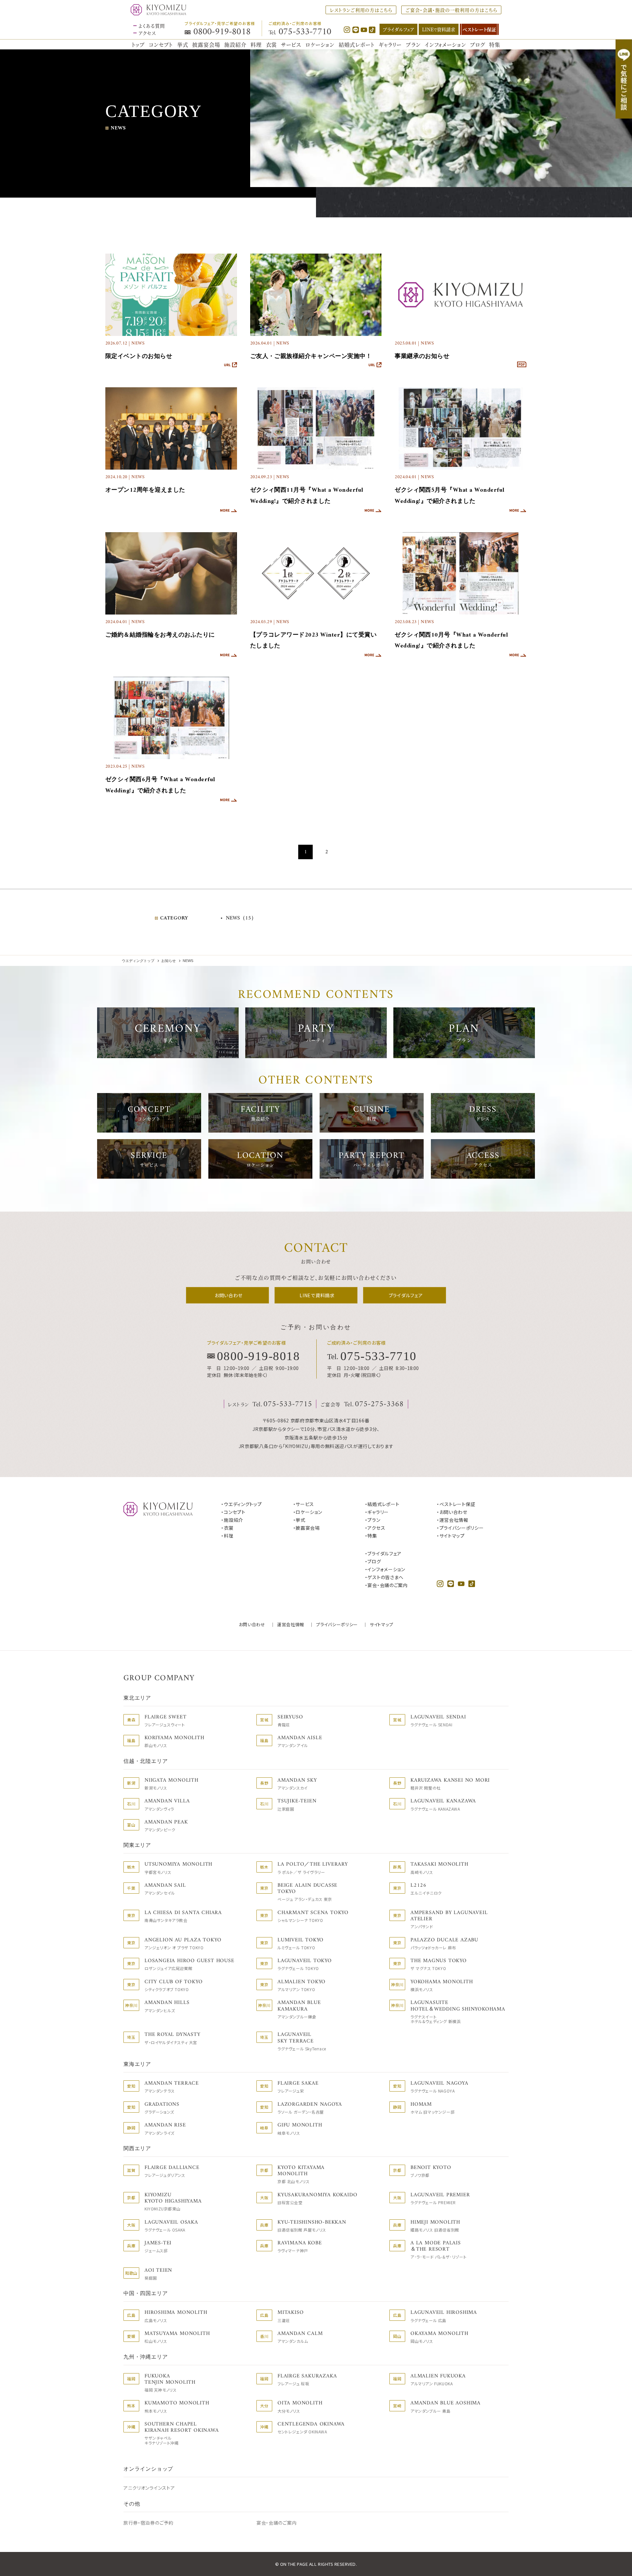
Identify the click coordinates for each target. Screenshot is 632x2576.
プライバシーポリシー (337, 1624)
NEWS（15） (241, 918)
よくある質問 (152, 26)
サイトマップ (381, 1624)
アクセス (147, 33)
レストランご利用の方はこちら (361, 10)
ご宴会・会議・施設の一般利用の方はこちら (451, 10)
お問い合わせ (252, 1624)
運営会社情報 (291, 1624)
